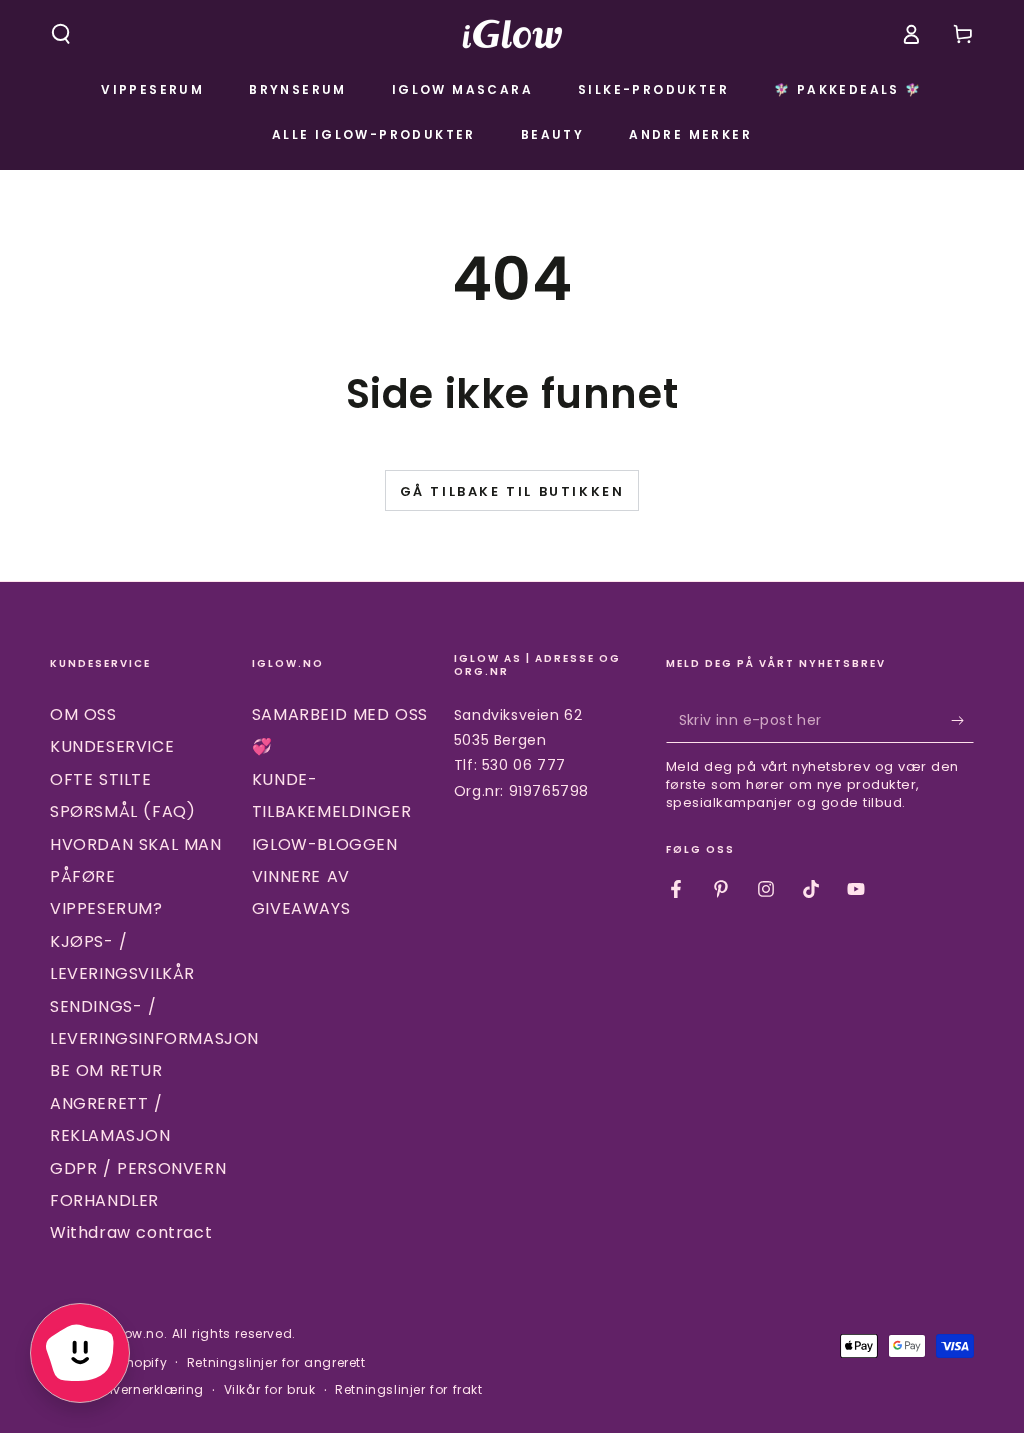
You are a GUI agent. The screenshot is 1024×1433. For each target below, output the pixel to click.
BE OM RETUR (106, 1070)
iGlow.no (135, 1333)
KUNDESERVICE (112, 746)
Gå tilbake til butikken (512, 491)
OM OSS (83, 714)
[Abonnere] (962, 720)
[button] (61, 34)
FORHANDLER (104, 1200)
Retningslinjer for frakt (408, 1390)
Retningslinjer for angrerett (276, 1363)
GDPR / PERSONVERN (138, 1168)
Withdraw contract (131, 1232)
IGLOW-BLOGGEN (325, 844)
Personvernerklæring (137, 1390)
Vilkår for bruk (270, 1390)
